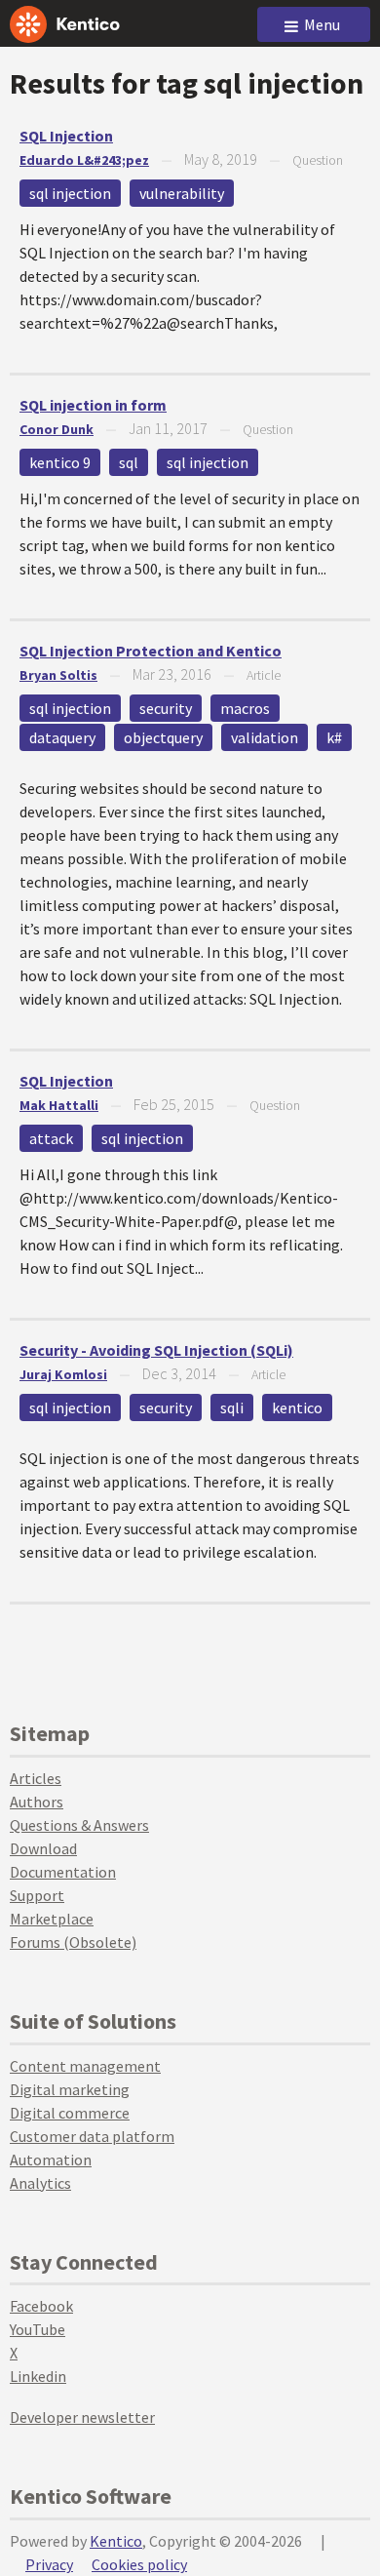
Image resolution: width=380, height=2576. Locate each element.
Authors (37, 1802)
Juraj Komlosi (63, 1374)
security (166, 708)
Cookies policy (139, 2564)
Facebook (41, 2306)
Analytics (40, 2183)
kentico (297, 1407)
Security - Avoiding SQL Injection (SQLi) (156, 1350)
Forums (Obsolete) (73, 1942)
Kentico (116, 2541)
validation (265, 737)
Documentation (63, 1872)
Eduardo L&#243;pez (84, 160)
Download (43, 1848)
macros (245, 708)
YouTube (38, 2329)
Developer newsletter (82, 2417)
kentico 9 (60, 462)
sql (129, 462)
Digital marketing (70, 2089)
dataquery (62, 737)
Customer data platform (92, 2136)
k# (334, 737)
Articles (36, 1778)
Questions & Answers (79, 1825)
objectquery (163, 737)
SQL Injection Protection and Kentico (151, 651)
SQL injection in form (93, 405)
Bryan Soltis (58, 675)
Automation (51, 2160)
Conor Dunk (57, 429)
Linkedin (38, 2376)
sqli (232, 1407)
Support (37, 1895)
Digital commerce (70, 2113)
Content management (85, 2066)
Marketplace (52, 1919)
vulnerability (182, 193)
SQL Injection (66, 136)
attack (51, 1138)
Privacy (49, 2564)
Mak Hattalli (59, 1105)
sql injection (70, 193)
